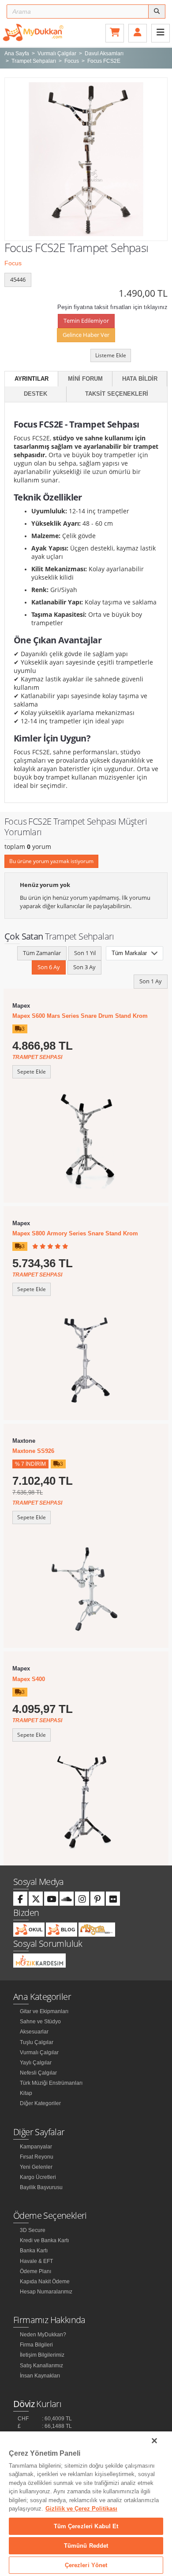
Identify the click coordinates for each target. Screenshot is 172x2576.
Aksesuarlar (34, 2032)
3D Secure (33, 2230)
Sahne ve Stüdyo (40, 2022)
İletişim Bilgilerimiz (42, 2355)
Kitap (26, 2093)
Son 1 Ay (151, 981)
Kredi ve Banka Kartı (44, 2240)
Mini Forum (85, 379)
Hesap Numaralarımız (46, 2292)
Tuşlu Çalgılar (37, 2042)
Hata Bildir (140, 379)
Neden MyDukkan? (43, 2335)
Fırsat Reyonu (37, 2157)
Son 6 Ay (49, 967)
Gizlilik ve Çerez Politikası (81, 2509)
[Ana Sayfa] (33, 32)
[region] (86, 2504)
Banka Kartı (34, 2251)
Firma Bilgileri (36, 2345)
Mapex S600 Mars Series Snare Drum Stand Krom (80, 1016)
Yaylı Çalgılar (36, 2063)
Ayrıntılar (32, 379)
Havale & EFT (36, 2261)
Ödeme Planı (36, 2271)
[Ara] (157, 11)
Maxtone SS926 (33, 1451)
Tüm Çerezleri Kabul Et (86, 2526)
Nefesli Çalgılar (38, 2073)
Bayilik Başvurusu (41, 2187)
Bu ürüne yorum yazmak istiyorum (51, 861)
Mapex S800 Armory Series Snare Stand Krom (75, 1233)
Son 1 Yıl (85, 953)
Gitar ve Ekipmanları (44, 2011)
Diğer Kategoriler (40, 2103)
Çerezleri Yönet (86, 2565)
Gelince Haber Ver (86, 335)
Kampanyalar (36, 2147)
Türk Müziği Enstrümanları (51, 2083)
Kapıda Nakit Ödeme (45, 2282)
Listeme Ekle (111, 355)
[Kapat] (154, 2441)
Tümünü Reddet (86, 2546)
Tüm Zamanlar (42, 953)
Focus (13, 263)
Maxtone (24, 1441)
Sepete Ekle (32, 1072)
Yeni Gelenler (36, 2167)
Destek (36, 394)
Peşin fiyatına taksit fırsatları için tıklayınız (112, 307)
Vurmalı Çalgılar (39, 2052)
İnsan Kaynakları (40, 2376)
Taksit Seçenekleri (117, 394)
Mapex (21, 1006)
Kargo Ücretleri (38, 2177)
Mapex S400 (29, 1679)
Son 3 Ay (84, 967)
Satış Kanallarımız (41, 2366)
